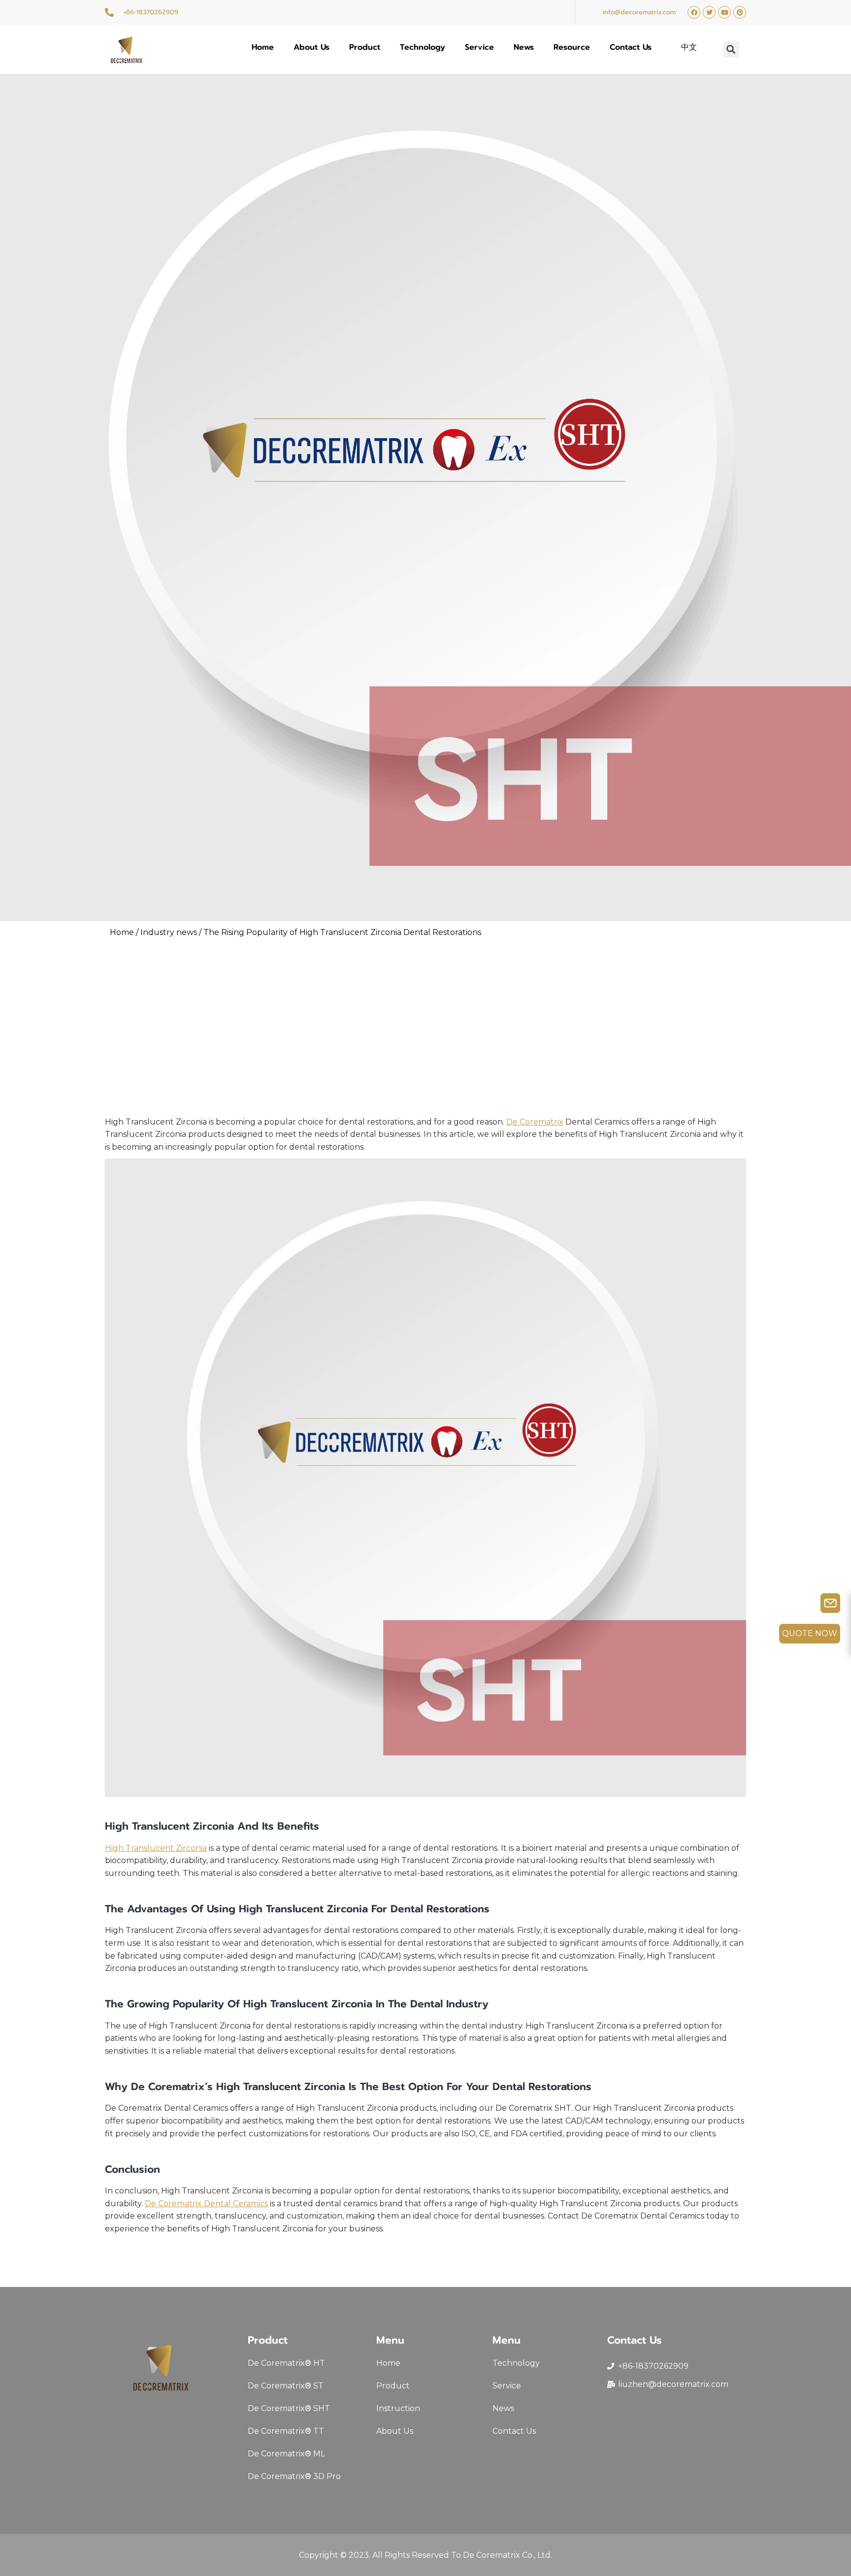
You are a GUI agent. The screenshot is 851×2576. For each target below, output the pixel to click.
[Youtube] (724, 12)
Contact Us (631, 47)
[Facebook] (694, 12)
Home (263, 47)
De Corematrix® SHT (289, 2408)
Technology (423, 47)
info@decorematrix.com (639, 12)
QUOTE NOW (810, 1633)
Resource (572, 47)
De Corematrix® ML (286, 2454)
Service (479, 47)
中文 (689, 47)
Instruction (398, 2408)
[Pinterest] (740, 12)
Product (365, 47)
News (524, 47)
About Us (311, 47)
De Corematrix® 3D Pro (294, 2476)
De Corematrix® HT (286, 2363)
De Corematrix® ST (286, 2386)
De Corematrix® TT (286, 2431)
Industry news (169, 932)
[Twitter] (709, 12)
